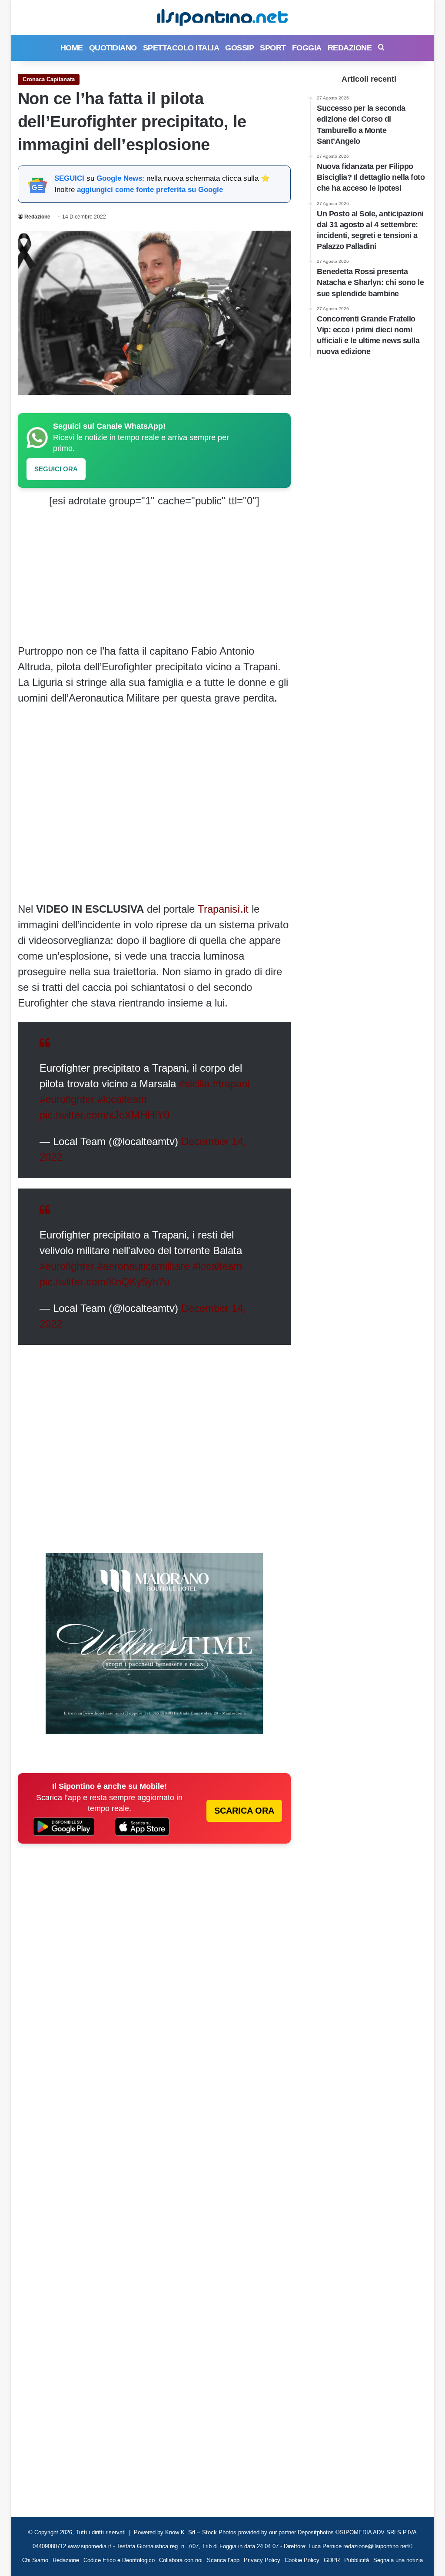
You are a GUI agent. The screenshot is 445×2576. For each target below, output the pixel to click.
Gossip (239, 48)
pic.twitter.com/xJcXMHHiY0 (105, 1115)
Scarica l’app (223, 2560)
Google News (119, 178)
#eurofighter (67, 1099)
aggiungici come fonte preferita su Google (150, 190)
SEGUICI (69, 178)
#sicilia (194, 1084)
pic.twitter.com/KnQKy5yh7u (105, 1282)
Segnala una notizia (398, 2560)
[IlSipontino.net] (222, 17)
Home (72, 48)
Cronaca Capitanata (49, 79)
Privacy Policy (262, 2560)
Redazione (350, 48)
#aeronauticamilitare (143, 1266)
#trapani (231, 1084)
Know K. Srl (180, 2532)
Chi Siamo (35, 2560)
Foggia (307, 48)
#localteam (122, 1099)
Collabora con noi (181, 2560)
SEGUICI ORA (56, 469)
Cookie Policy (302, 2560)
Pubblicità (357, 2560)
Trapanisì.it (222, 909)
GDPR (332, 2560)
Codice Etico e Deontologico (119, 2560)
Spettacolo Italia (181, 48)
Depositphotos (317, 2532)
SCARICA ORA (244, 1811)
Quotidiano (113, 48)
